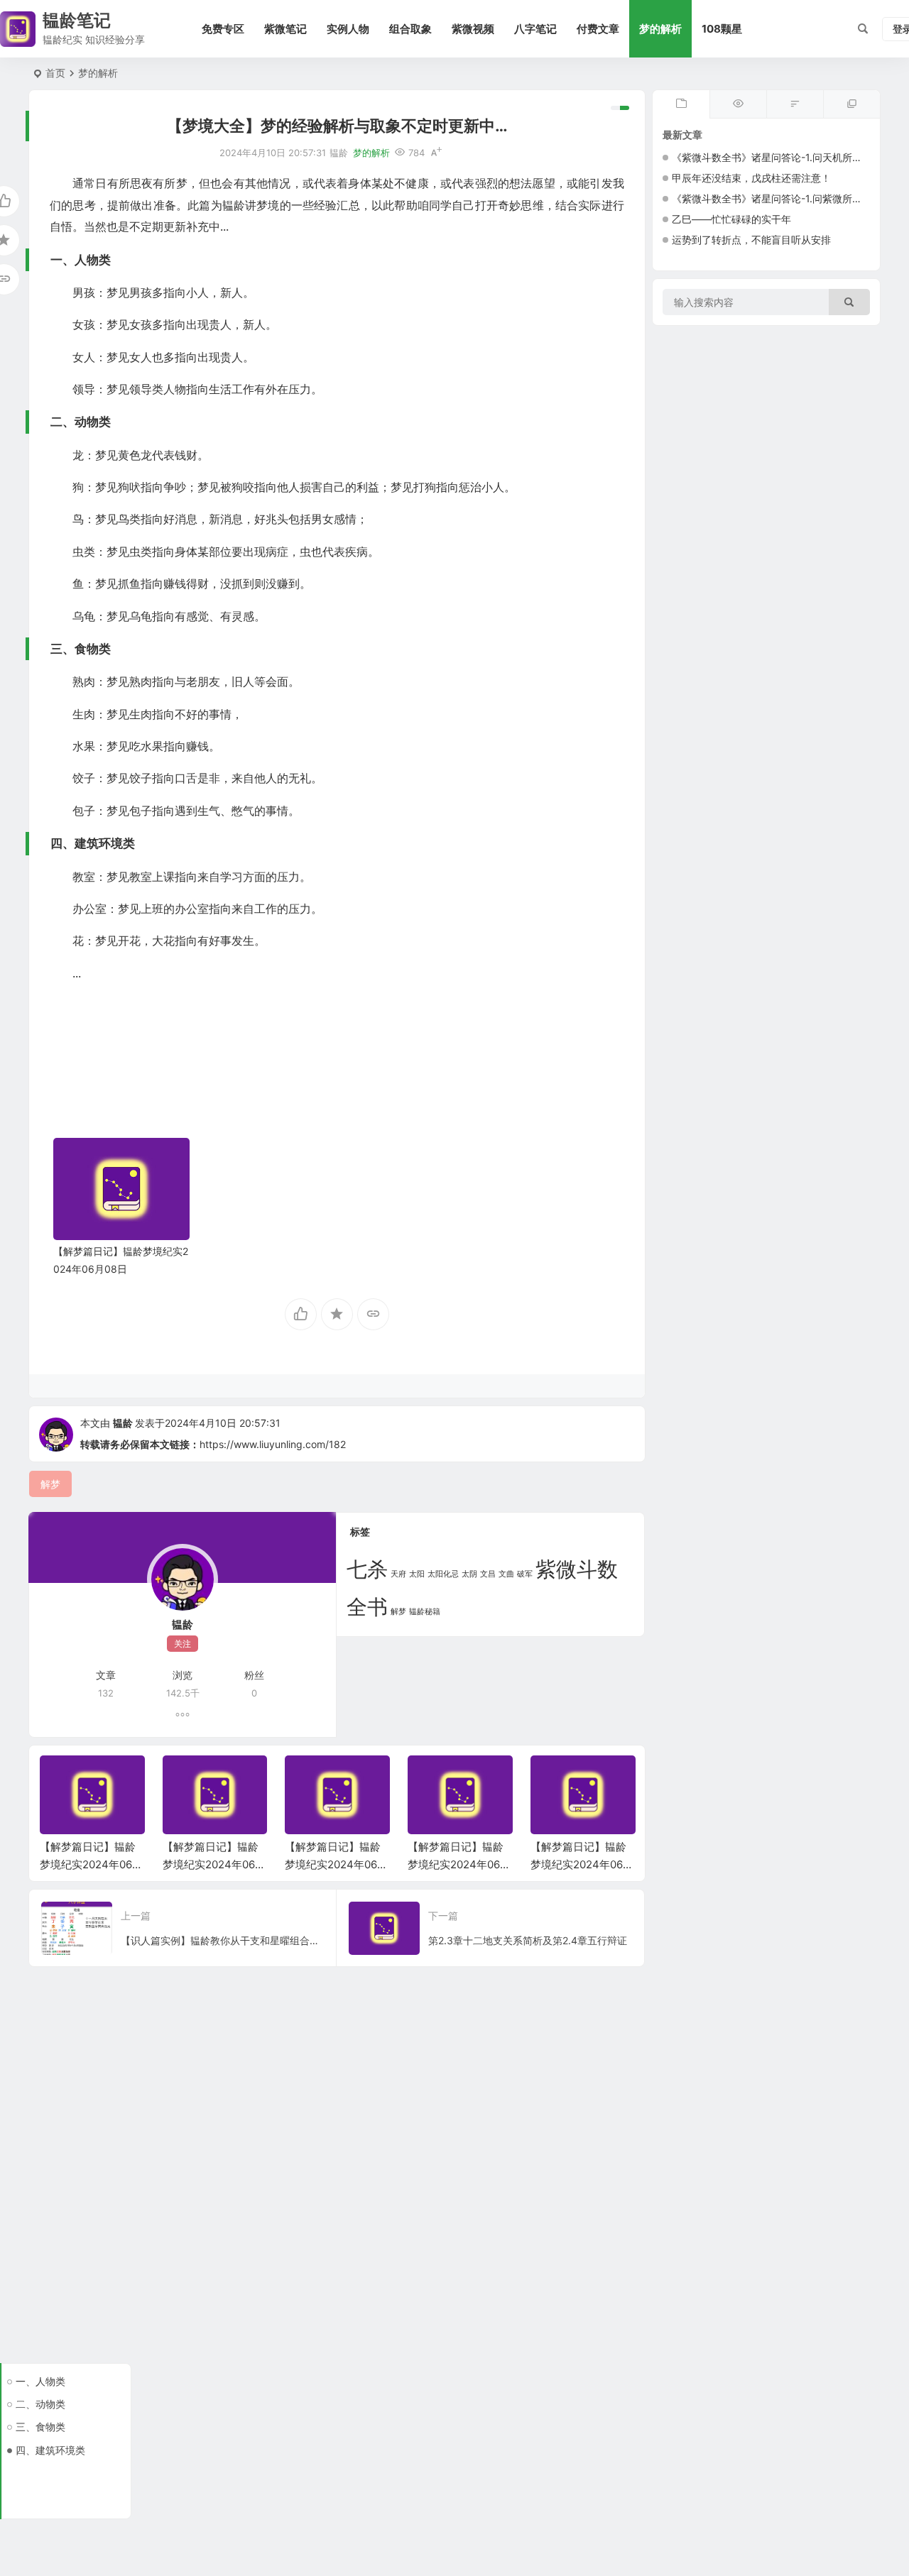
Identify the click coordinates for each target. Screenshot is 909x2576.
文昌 (488, 1574)
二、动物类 (40, 2404)
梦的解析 (660, 29)
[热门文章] (738, 104)
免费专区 (223, 29)
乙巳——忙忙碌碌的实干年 (731, 219)
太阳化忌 (443, 1574)
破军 (525, 1574)
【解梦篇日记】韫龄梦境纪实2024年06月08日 (91, 1864)
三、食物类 (40, 2427)
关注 (183, 1644)
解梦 (398, 1612)
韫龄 (123, 1423)
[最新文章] (681, 104)
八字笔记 (535, 29)
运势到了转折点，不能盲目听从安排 (751, 240)
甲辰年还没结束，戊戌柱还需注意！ (751, 178)
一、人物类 (40, 2381)
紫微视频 (473, 29)
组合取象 (410, 29)
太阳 (417, 1574)
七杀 (367, 1569)
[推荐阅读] (851, 104)
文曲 (506, 1574)
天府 (398, 1574)
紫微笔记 (285, 29)
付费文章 (598, 29)
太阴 (469, 1574)
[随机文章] (795, 104)
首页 (55, 73)
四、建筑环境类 (50, 2450)
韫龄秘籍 (425, 1612)
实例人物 (348, 29)
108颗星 (722, 29)
